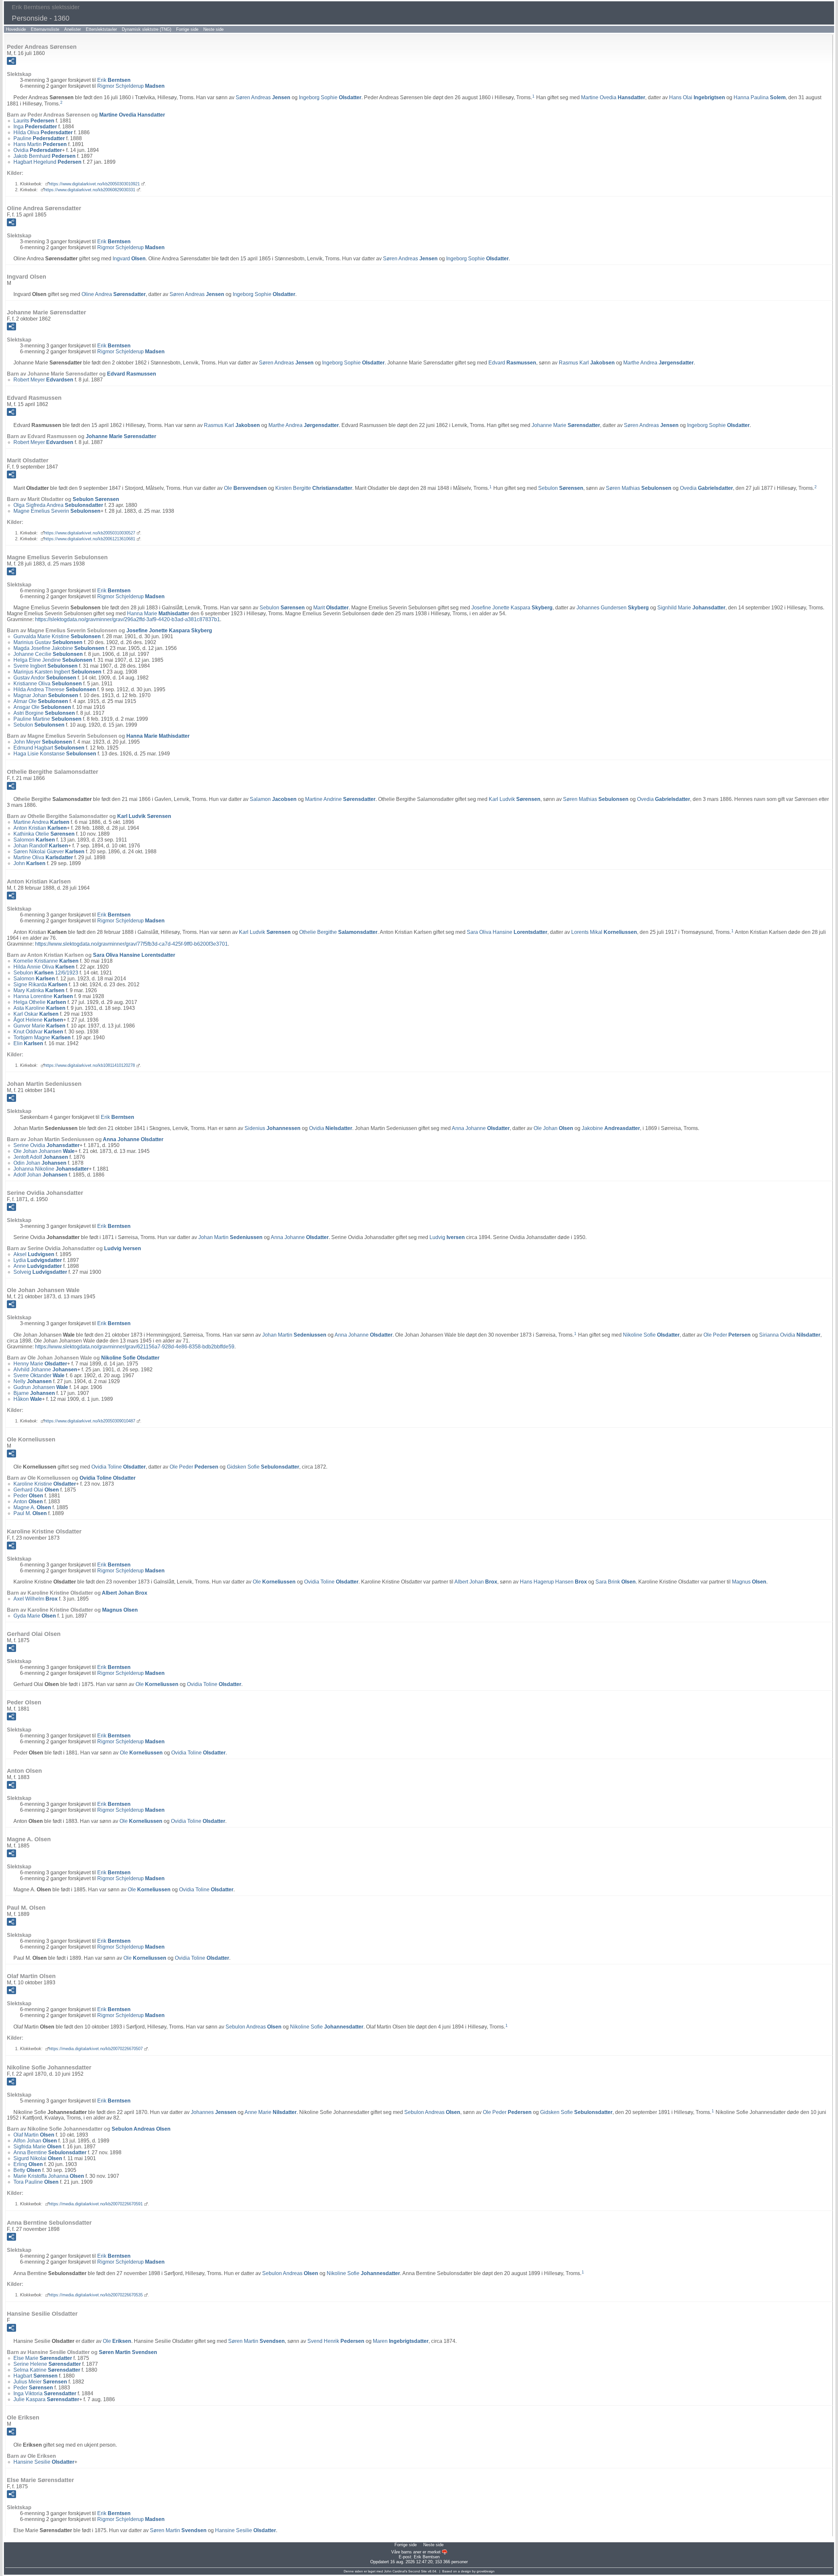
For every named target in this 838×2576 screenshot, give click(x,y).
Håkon (28, 1399)
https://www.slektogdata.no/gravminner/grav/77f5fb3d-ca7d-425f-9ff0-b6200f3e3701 (131, 944)
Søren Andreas (263, 97)
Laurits (34, 121)
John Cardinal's (396, 2571)
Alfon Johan (35, 2141)
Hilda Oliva (43, 132)
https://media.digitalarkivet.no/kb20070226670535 (96, 2295)
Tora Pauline (36, 2182)
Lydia (38, 1260)
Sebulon (561, 488)
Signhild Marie (691, 608)
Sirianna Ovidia (790, 1335)
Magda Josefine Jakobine (59, 648)
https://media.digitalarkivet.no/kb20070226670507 (96, 2049)
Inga (35, 127)
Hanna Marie (158, 613)
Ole (245, 488)
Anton (28, 1501)
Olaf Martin (34, 2135)
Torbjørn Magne (42, 1038)
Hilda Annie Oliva (44, 967)
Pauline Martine (47, 719)
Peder (28, 1496)
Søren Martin (256, 2341)
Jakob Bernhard (45, 156)
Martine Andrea (41, 822)
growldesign (486, 2571)
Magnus (749, 1582)
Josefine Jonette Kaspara (512, 608)
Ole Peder (727, 1335)
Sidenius (273, 1128)
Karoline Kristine (45, 1484)
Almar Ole (41, 701)
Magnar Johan (46, 695)
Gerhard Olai (36, 1490)
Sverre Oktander (39, 1375)
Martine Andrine (340, 799)
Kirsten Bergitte (314, 488)
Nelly (33, 1381)
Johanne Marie (566, 425)
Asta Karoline (39, 1008)
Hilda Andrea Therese (55, 689)
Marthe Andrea (658, 363)
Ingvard (129, 259)
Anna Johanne (481, 1128)
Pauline (39, 138)
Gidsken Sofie (263, 1467)
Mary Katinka (39, 990)
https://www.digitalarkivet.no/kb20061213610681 (90, 539)
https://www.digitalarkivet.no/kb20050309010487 (90, 1421)
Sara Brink (616, 1582)
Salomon (34, 840)
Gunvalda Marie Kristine (57, 636)
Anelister (73, 29)
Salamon (273, 799)
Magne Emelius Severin (57, 511)
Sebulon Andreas (254, 2027)
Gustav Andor (45, 678)
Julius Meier (40, 2382)
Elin (28, 1043)
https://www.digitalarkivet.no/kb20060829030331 (90, 190)
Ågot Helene (38, 1020)
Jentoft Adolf (41, 1157)
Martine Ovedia (613, 97)
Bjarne (34, 1393)
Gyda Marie (35, 1616)
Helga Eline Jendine (53, 660)
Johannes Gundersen (613, 608)
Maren (401, 2341)
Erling (28, 2164)
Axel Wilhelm (36, 1599)
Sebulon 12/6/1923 (46, 973)
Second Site (418, 2571)
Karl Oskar (36, 1014)
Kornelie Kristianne (46, 961)
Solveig (40, 1272)
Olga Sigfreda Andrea (58, 505)
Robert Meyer (43, 380)
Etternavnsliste (45, 29)
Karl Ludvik (515, 799)
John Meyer (43, 742)
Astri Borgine (44, 713)
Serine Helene (47, 2364)
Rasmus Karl (587, 363)
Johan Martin (230, 1237)
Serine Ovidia (46, 1145)
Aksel (34, 1254)
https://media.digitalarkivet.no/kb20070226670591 (96, 2204)
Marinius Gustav (48, 642)
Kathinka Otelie (44, 834)
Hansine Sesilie (44, 2462)
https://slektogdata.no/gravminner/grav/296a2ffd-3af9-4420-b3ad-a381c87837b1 (128, 619)
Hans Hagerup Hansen (553, 1582)
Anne (38, 1266)
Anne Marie (271, 2112)
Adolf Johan (40, 1175)
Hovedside (16, 29)
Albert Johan (476, 1582)
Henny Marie (40, 1364)
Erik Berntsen (427, 2557)
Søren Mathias (639, 488)
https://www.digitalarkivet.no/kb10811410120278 (90, 1065)
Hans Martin (40, 144)
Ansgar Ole (42, 707)
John (29, 863)
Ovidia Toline (118, 1467)
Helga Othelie (40, 1002)
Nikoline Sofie (651, 1335)
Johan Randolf (41, 846)
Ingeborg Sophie (330, 97)
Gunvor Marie (39, 1026)
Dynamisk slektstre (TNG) (146, 29)
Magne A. (32, 1507)
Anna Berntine (50, 2152)
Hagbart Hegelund (47, 162)
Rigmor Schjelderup (131, 86)
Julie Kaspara (46, 2399)
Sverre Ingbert (46, 666)
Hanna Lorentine (43, 996)
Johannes (214, 2112)
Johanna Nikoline (51, 1169)
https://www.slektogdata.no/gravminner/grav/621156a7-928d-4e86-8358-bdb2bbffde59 (135, 1347)
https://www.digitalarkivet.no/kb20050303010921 (94, 184)
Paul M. (30, 1513)
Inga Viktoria (45, 2393)
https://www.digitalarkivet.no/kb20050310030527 (90, 533)
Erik (114, 80)
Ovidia (38, 150)
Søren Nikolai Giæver (49, 852)
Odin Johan (40, 1163)
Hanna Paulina (760, 97)
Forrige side (187, 29)
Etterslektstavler (101, 29)
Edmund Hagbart (49, 748)
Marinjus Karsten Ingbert (57, 672)
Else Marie (43, 2358)
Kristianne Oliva (48, 684)
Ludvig (447, 1237)
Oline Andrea (114, 294)
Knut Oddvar (38, 1032)
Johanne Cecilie (48, 654)
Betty (27, 2170)
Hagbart (36, 2376)
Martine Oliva (43, 857)
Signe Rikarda (40, 984)
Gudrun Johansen (41, 1387)
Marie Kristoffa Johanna (49, 2176)
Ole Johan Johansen (44, 1151)
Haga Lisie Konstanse (55, 754)
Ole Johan (553, 1128)
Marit (331, 608)
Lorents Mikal (604, 932)
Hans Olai (697, 97)
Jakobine (611, 1128)
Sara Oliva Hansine (507, 932)
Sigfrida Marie (37, 2147)
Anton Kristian (40, 828)
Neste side (213, 29)
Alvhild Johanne (45, 1370)
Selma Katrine (47, 2370)
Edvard (512, 363)
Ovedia (706, 488)
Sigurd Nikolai (38, 2158)
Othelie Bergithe (338, 932)
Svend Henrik (336, 2341)
